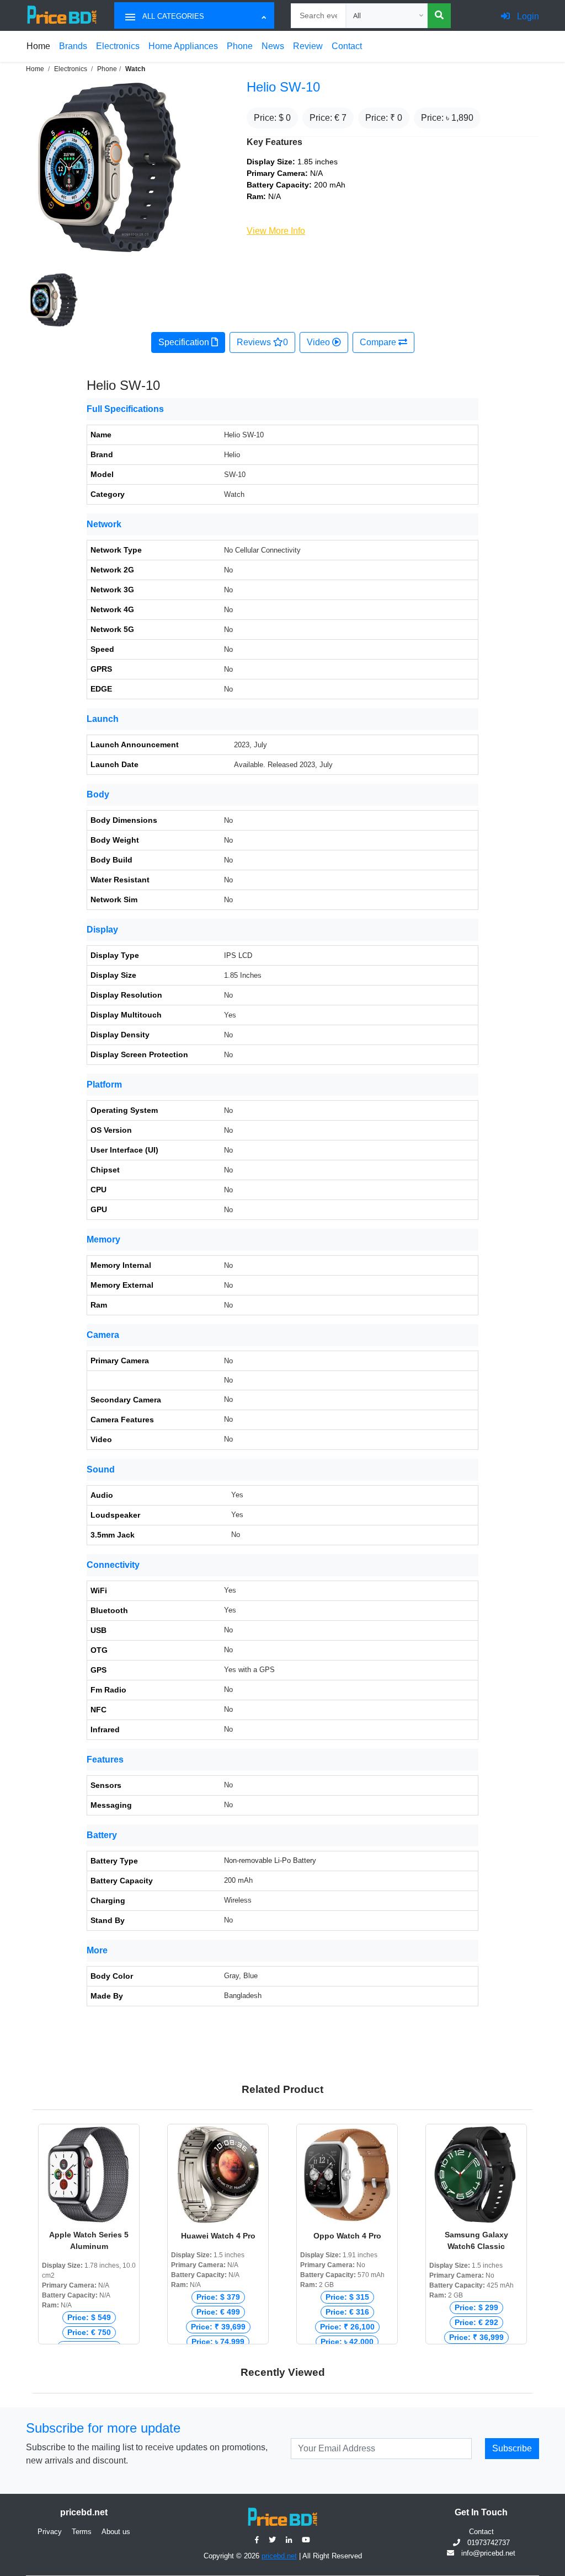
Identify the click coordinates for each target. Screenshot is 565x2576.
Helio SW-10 (283, 87)
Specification (185, 342)
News (273, 46)
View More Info (276, 231)
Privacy (50, 2532)
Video (319, 342)
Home (38, 46)
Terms (82, 2532)
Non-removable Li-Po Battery (270, 1860)
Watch (135, 69)
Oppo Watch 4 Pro (347, 2236)
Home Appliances (183, 46)
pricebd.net (279, 2556)
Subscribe (512, 2448)
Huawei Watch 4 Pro (218, 2236)
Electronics (118, 46)
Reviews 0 (262, 342)
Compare (379, 342)
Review (308, 46)
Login (527, 16)
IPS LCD (238, 955)
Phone (240, 46)
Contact (347, 46)
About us (116, 2532)
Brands (73, 46)
